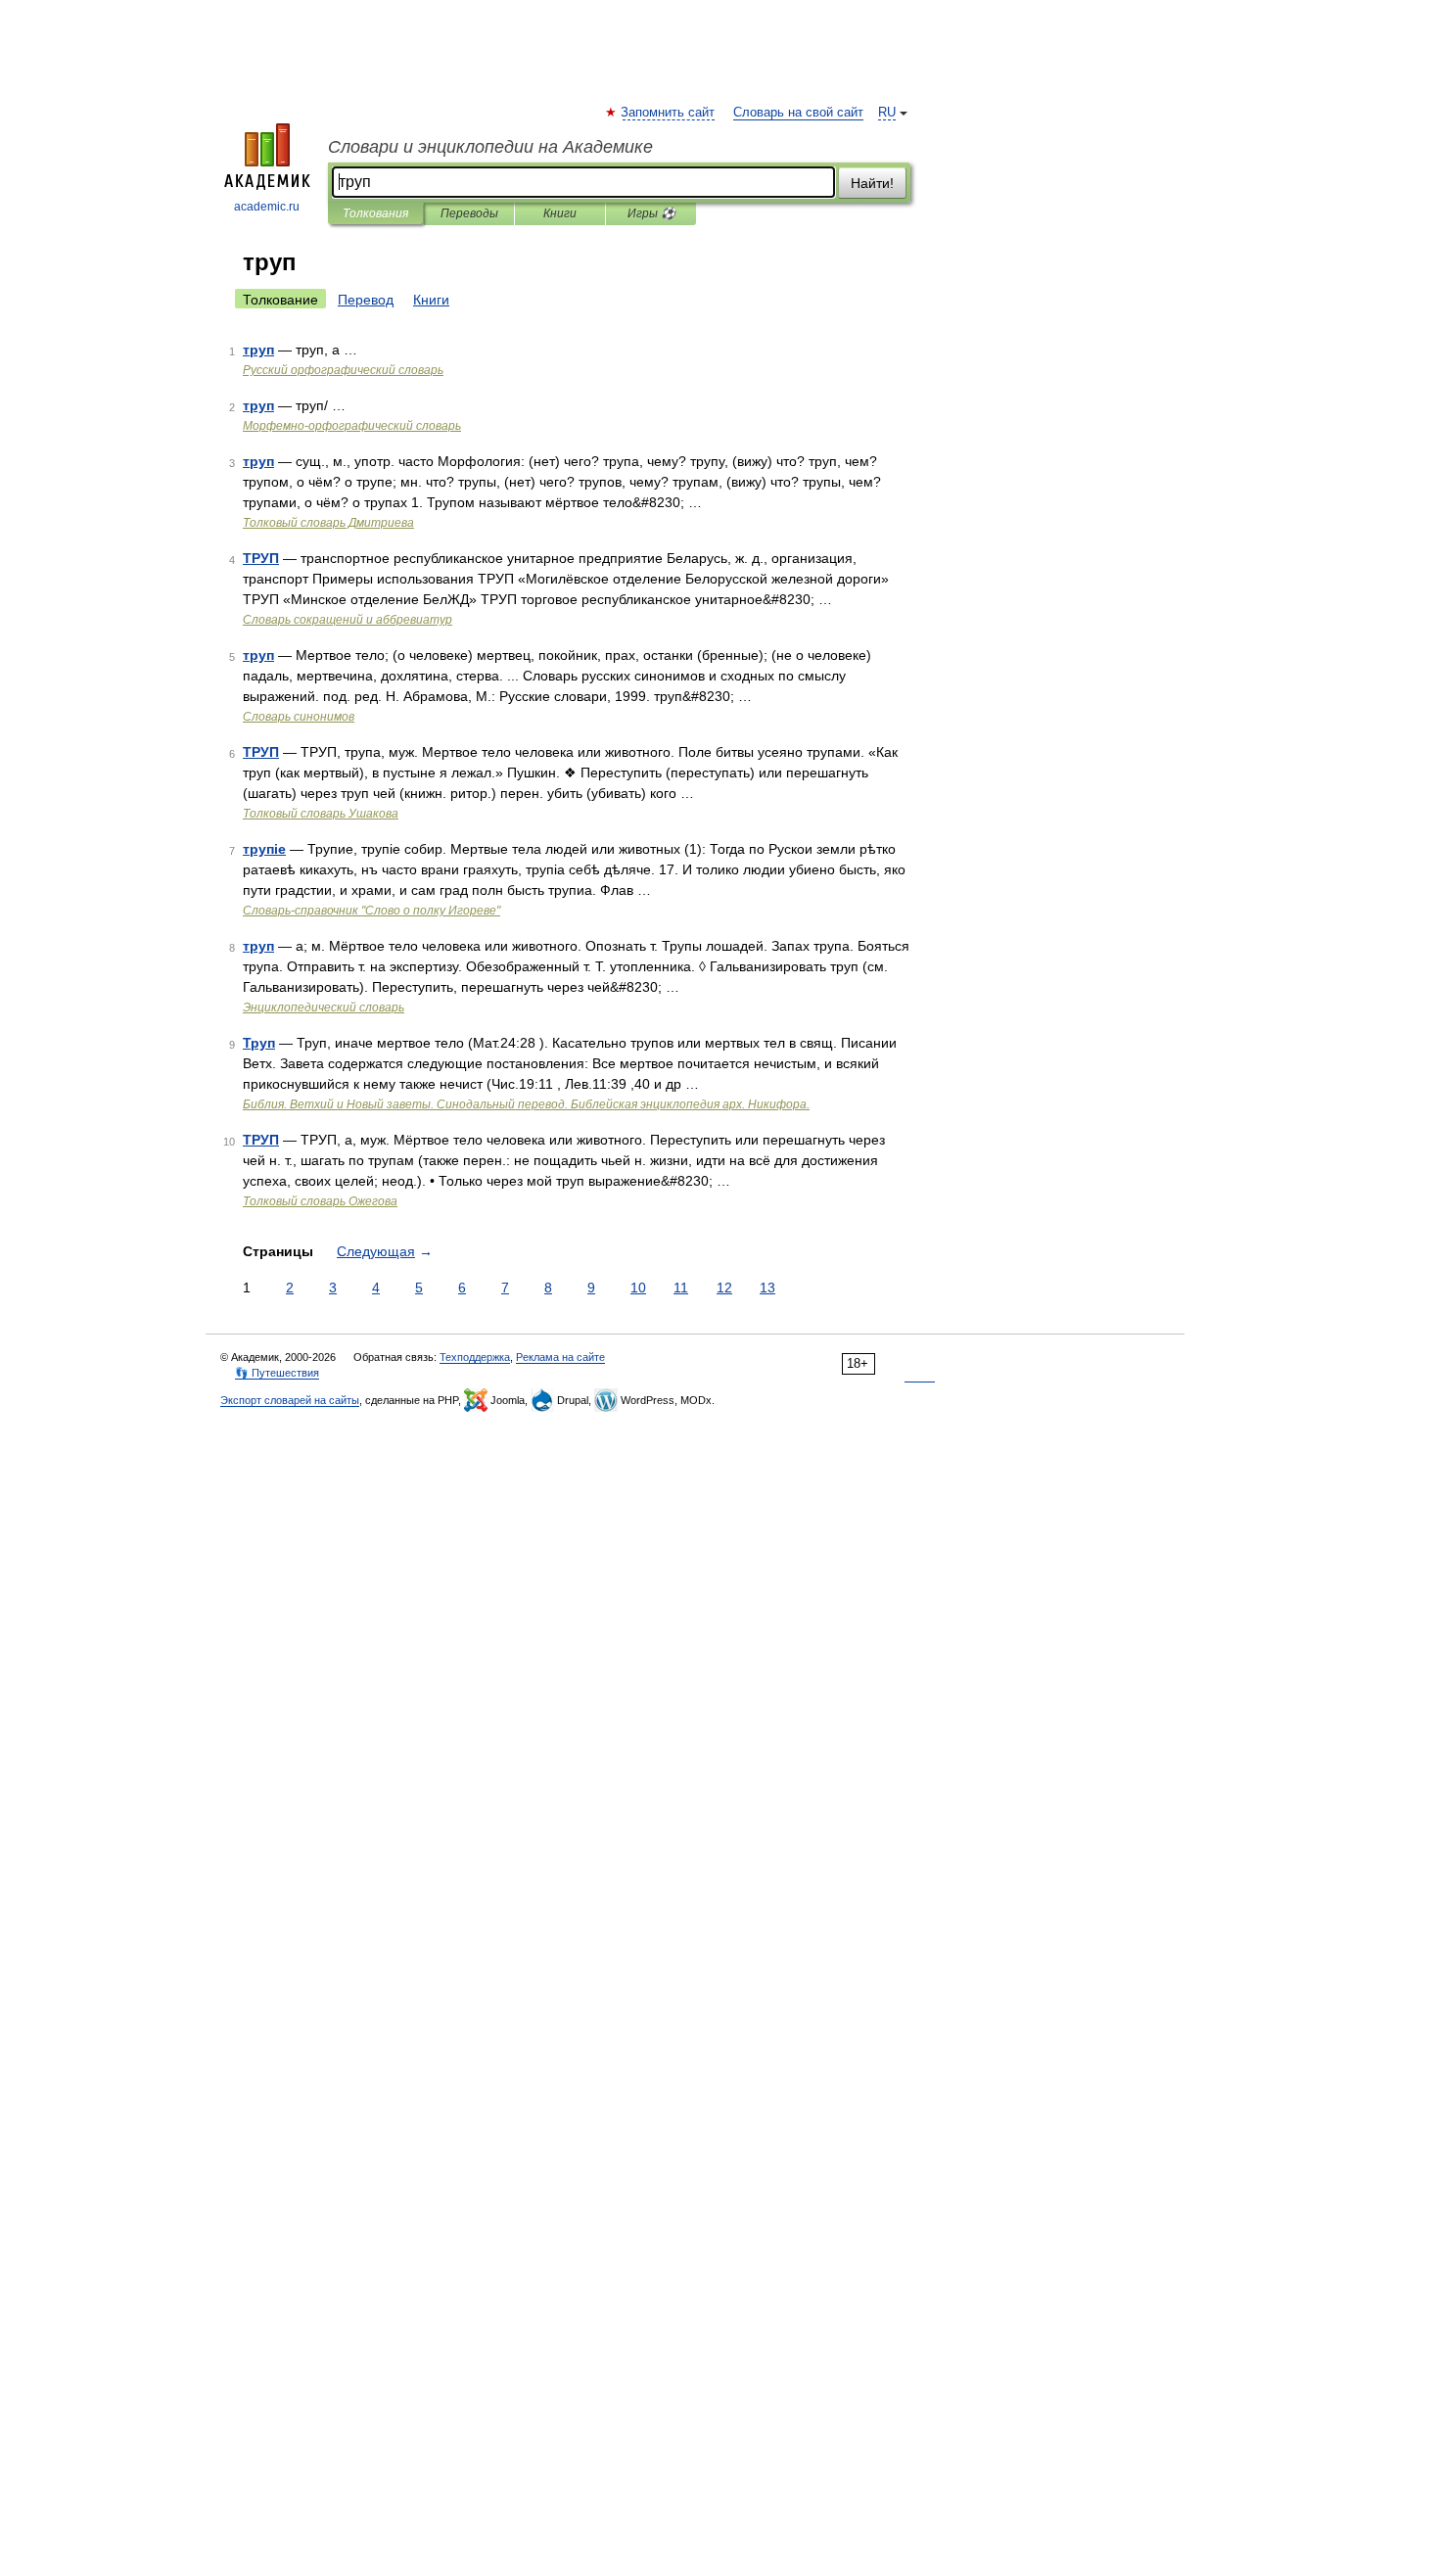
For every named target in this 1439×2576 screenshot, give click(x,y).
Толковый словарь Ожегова (320, 1201)
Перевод (366, 300)
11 (681, 1288)
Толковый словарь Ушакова (321, 814)
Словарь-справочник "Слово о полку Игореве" (371, 911)
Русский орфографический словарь (343, 370)
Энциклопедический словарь (324, 1007)
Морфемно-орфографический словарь (352, 426)
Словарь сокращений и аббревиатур (348, 620)
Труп (259, 1043)
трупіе (264, 849)
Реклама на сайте (560, 1357)
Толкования (375, 213)
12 (724, 1288)
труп (258, 350)
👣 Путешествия (277, 1373)
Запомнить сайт (669, 113)
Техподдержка (475, 1357)
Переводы (469, 213)
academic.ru (267, 207)
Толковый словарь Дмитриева (328, 523)
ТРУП (261, 558)
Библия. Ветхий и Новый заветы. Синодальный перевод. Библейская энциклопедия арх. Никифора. (526, 1104)
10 (638, 1288)
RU (887, 113)
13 (767, 1288)
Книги (560, 213)
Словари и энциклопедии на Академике (490, 147)
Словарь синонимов (299, 717)
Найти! (872, 183)
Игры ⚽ (651, 213)
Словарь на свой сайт (798, 113)
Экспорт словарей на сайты (290, 1400)
